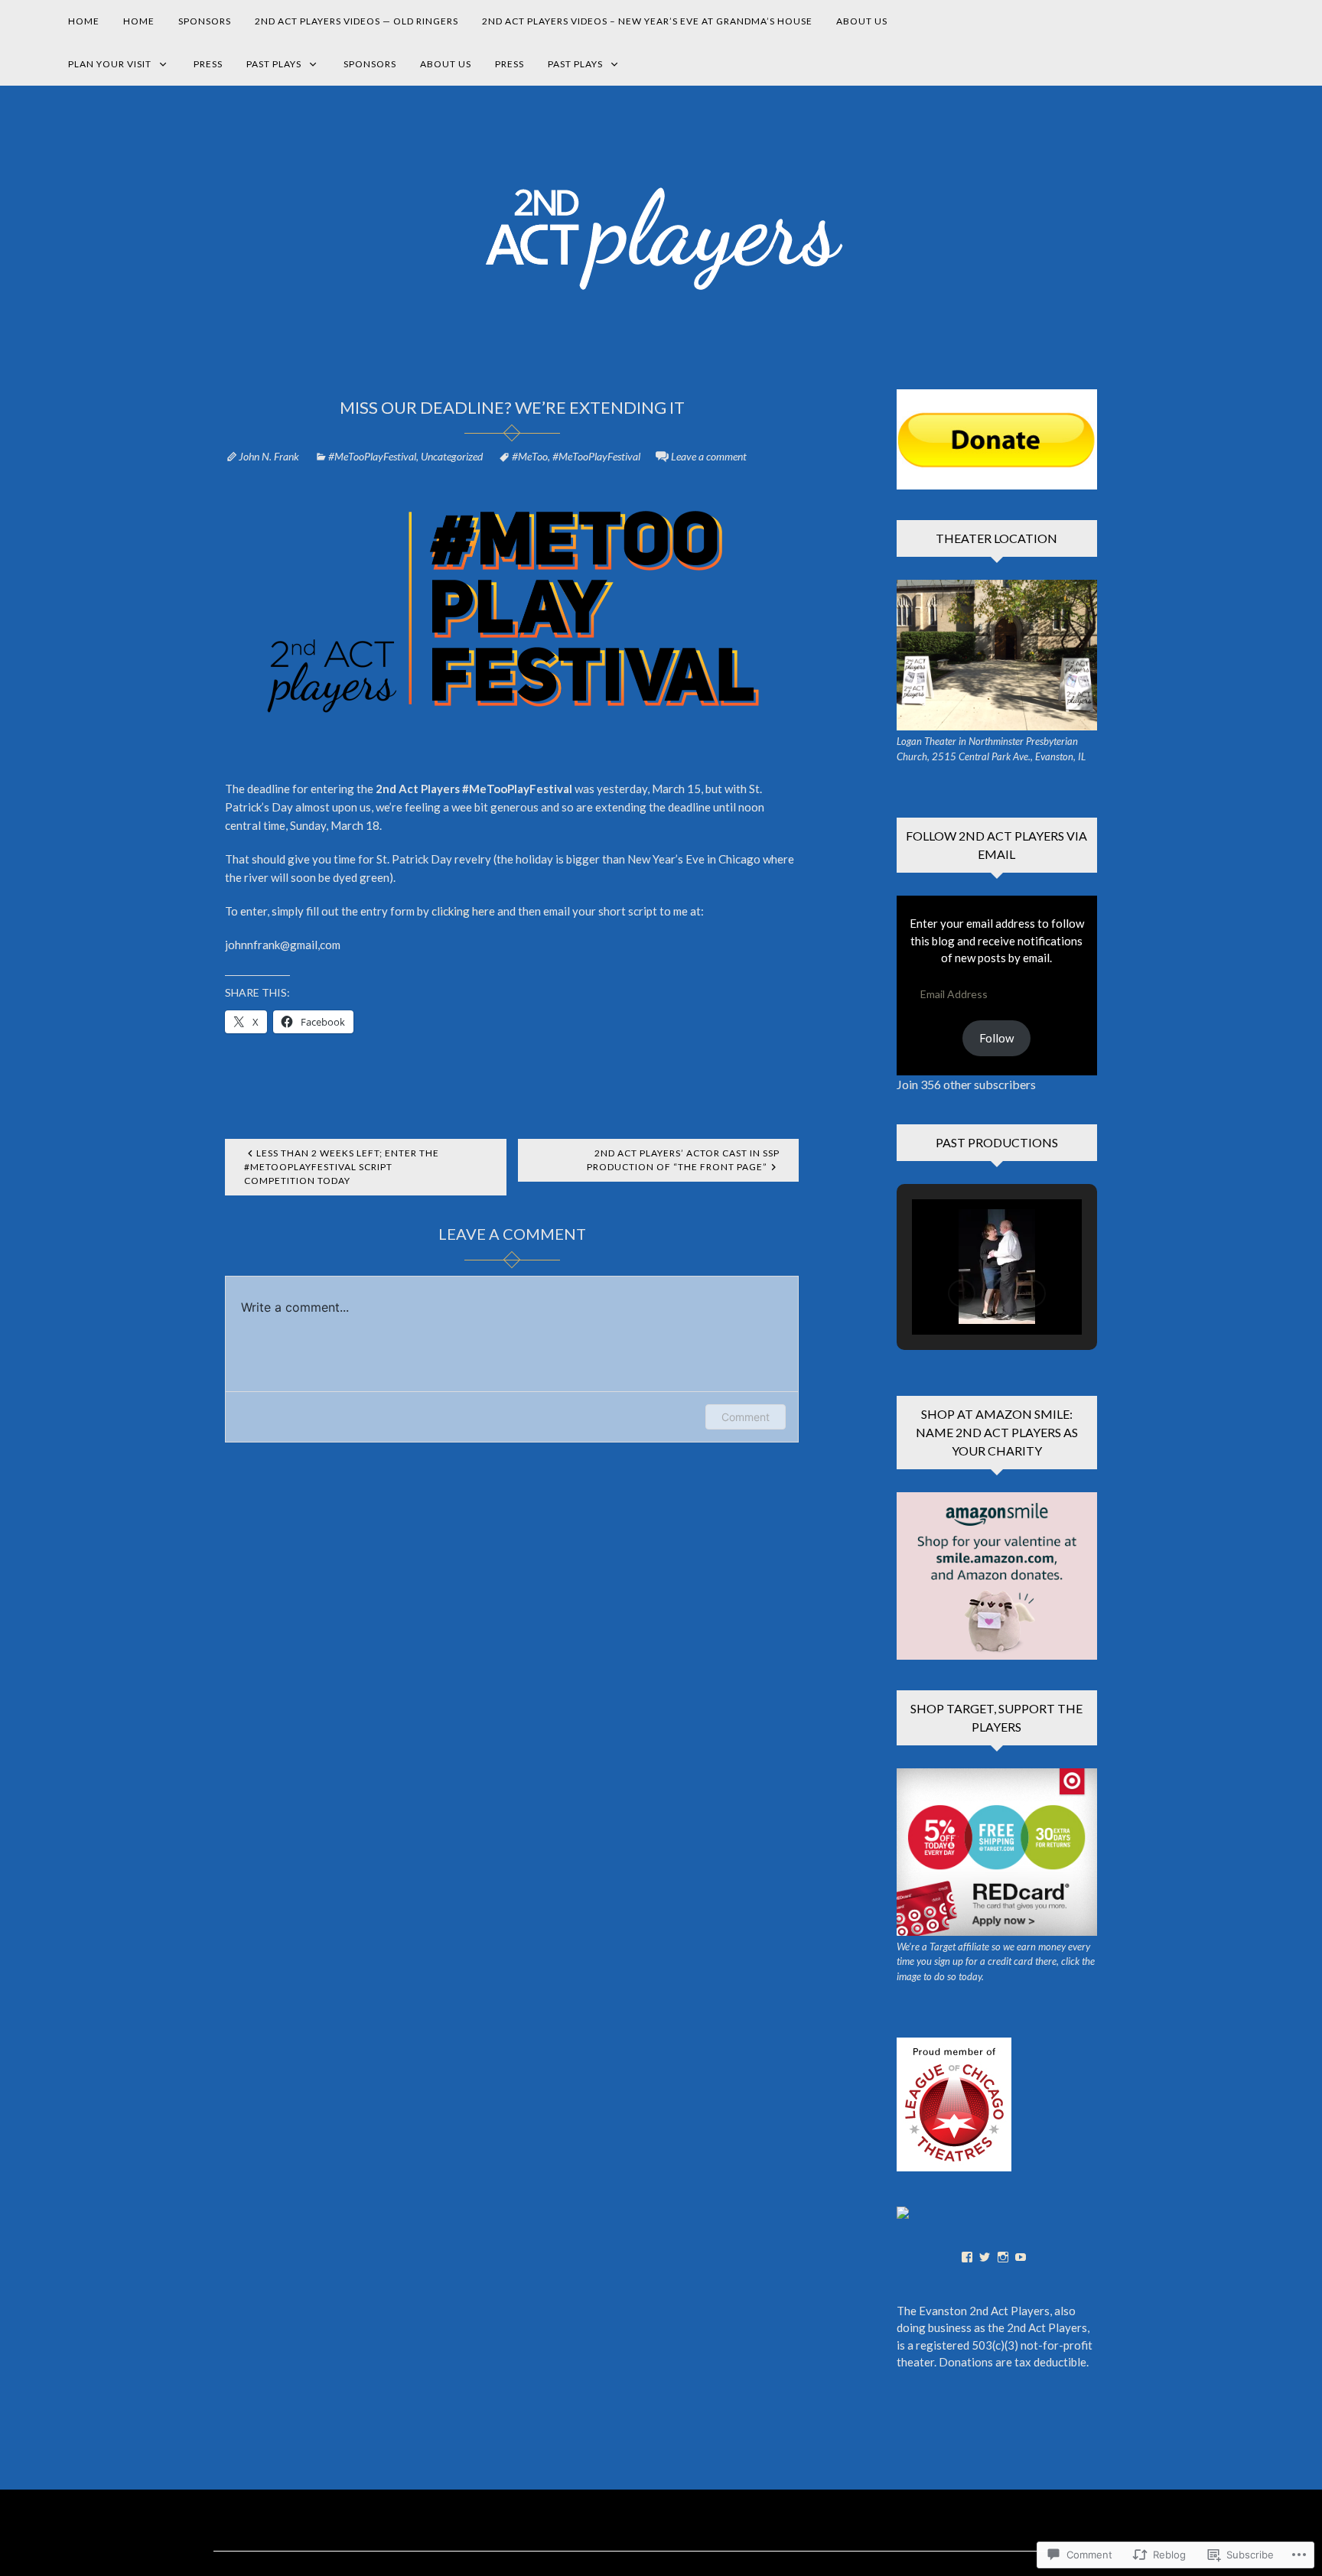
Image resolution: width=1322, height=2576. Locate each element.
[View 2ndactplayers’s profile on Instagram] (1003, 2257)
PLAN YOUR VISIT (110, 64)
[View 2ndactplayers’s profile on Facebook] (967, 2257)
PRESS (208, 64)
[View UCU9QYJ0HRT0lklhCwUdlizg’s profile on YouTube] (1021, 2257)
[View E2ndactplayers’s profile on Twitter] (985, 2257)
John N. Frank (269, 456)
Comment (746, 1417)
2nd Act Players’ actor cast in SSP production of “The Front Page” (683, 1160)
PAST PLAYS (274, 64)
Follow (996, 1038)
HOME (84, 21)
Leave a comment (709, 456)
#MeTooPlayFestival (372, 456)
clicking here (463, 911)
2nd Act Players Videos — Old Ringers (357, 21)
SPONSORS (205, 21)
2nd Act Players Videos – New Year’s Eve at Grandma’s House (647, 21)
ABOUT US (862, 21)
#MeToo (530, 456)
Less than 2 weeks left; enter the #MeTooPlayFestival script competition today (342, 1167)
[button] (962, 1293)
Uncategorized (452, 456)
